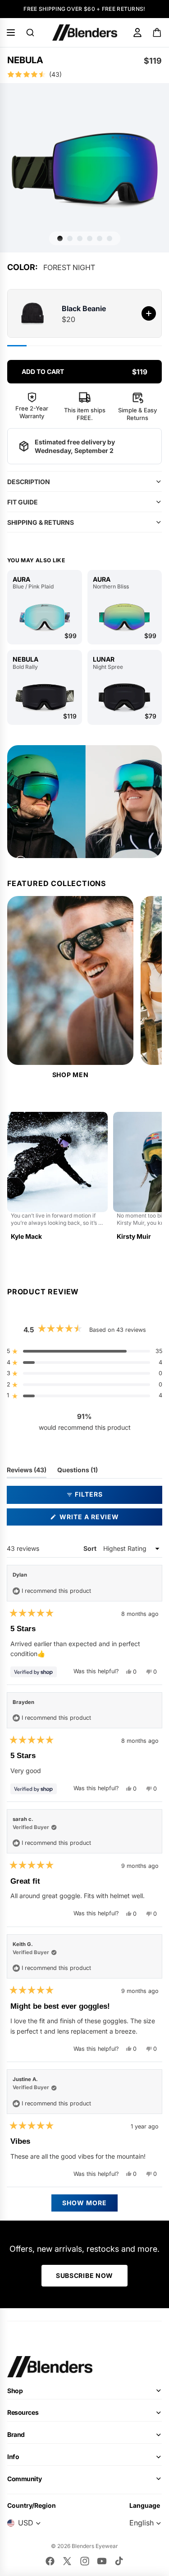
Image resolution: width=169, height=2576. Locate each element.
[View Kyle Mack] (57, 1177)
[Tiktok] (119, 2561)
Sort (91, 1548)
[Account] (137, 33)
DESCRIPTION (29, 482)
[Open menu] (11, 33)
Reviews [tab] (27, 1472)
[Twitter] (67, 2561)
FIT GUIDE (23, 502)
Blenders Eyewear (95, 2546)
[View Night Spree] (125, 697)
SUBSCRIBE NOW (84, 2275)
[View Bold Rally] (45, 697)
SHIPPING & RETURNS (41, 522)
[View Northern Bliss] (125, 617)
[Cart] (158, 33)
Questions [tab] (78, 1472)
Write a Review (106, 1519)
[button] (84, 75)
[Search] (30, 33)
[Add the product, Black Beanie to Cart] (149, 313)
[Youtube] (102, 2561)
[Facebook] (50, 2561)
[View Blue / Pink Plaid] (45, 617)
